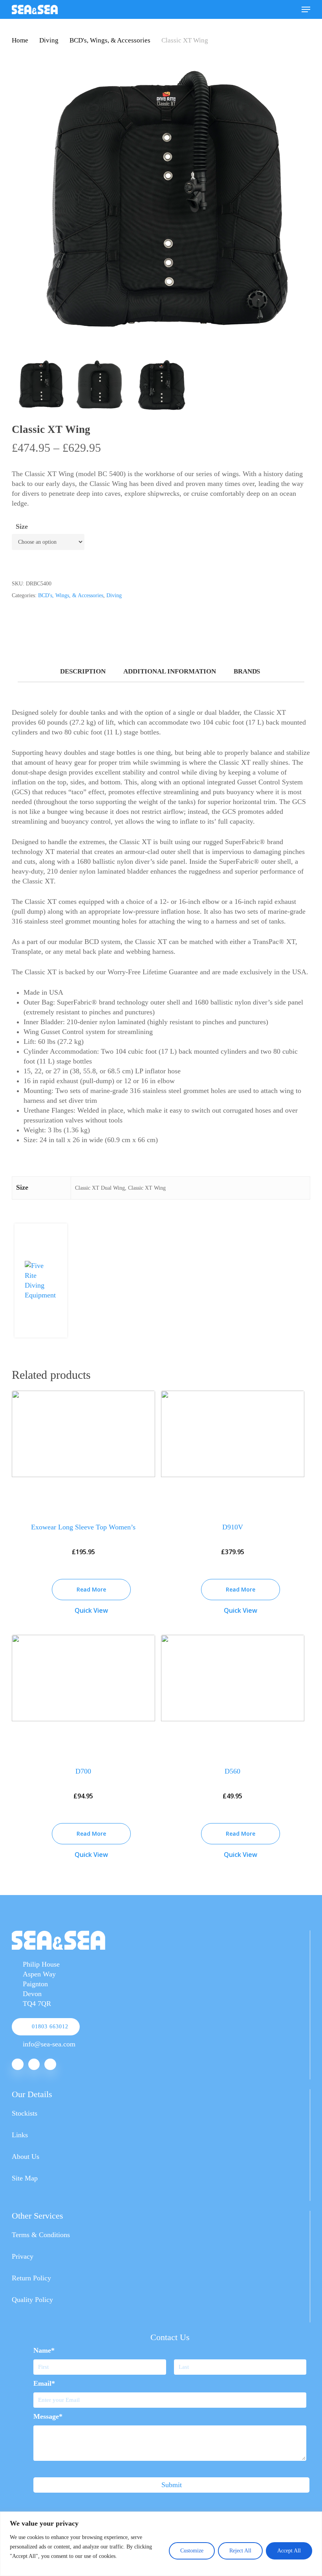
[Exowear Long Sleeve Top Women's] (83, 1451)
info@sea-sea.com (49, 2044)
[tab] (83, 672)
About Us (26, 2156)
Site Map (25, 2178)
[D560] (233, 1695)
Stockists (25, 2113)
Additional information (170, 671)
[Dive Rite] (41, 1295)
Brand (246, 671)
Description (83, 671)
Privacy (23, 2256)
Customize (192, 2551)
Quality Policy (32, 2300)
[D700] (83, 1695)
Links (20, 2135)
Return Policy (31, 2278)
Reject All (240, 2551)
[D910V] (233, 1451)
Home (20, 40)
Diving (49, 40)
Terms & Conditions (41, 2235)
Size (22, 526)
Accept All (289, 2551)
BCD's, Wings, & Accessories (110, 40)
